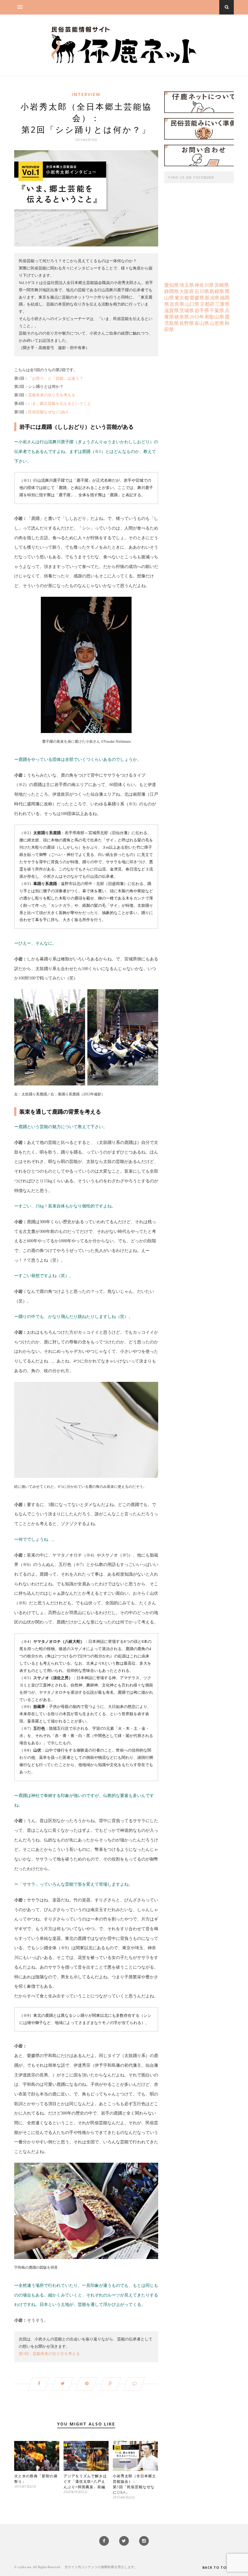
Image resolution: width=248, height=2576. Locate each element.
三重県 (222, 304)
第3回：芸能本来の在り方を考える (49, 2354)
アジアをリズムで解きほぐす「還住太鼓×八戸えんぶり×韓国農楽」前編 (85, 2481)
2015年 (197, 317)
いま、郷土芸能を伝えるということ (60, 404)
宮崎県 (222, 285)
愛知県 (171, 285)
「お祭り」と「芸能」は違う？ (56, 378)
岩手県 (202, 310)
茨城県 (187, 310)
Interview (86, 94)
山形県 (217, 323)
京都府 (207, 304)
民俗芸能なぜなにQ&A (48, 412)
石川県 (202, 291)
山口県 (192, 304)
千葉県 (217, 310)
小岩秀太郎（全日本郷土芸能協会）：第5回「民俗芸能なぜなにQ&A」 (134, 2484)
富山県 (202, 323)
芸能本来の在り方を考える (52, 395)
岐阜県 (182, 317)
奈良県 (177, 304)
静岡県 (171, 291)
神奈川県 (204, 285)
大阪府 (187, 291)
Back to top (216, 2567)
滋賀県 (171, 310)
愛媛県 (197, 298)
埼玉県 (187, 285)
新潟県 (212, 298)
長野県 (187, 323)
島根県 (217, 291)
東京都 (182, 298)
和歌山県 (214, 317)
